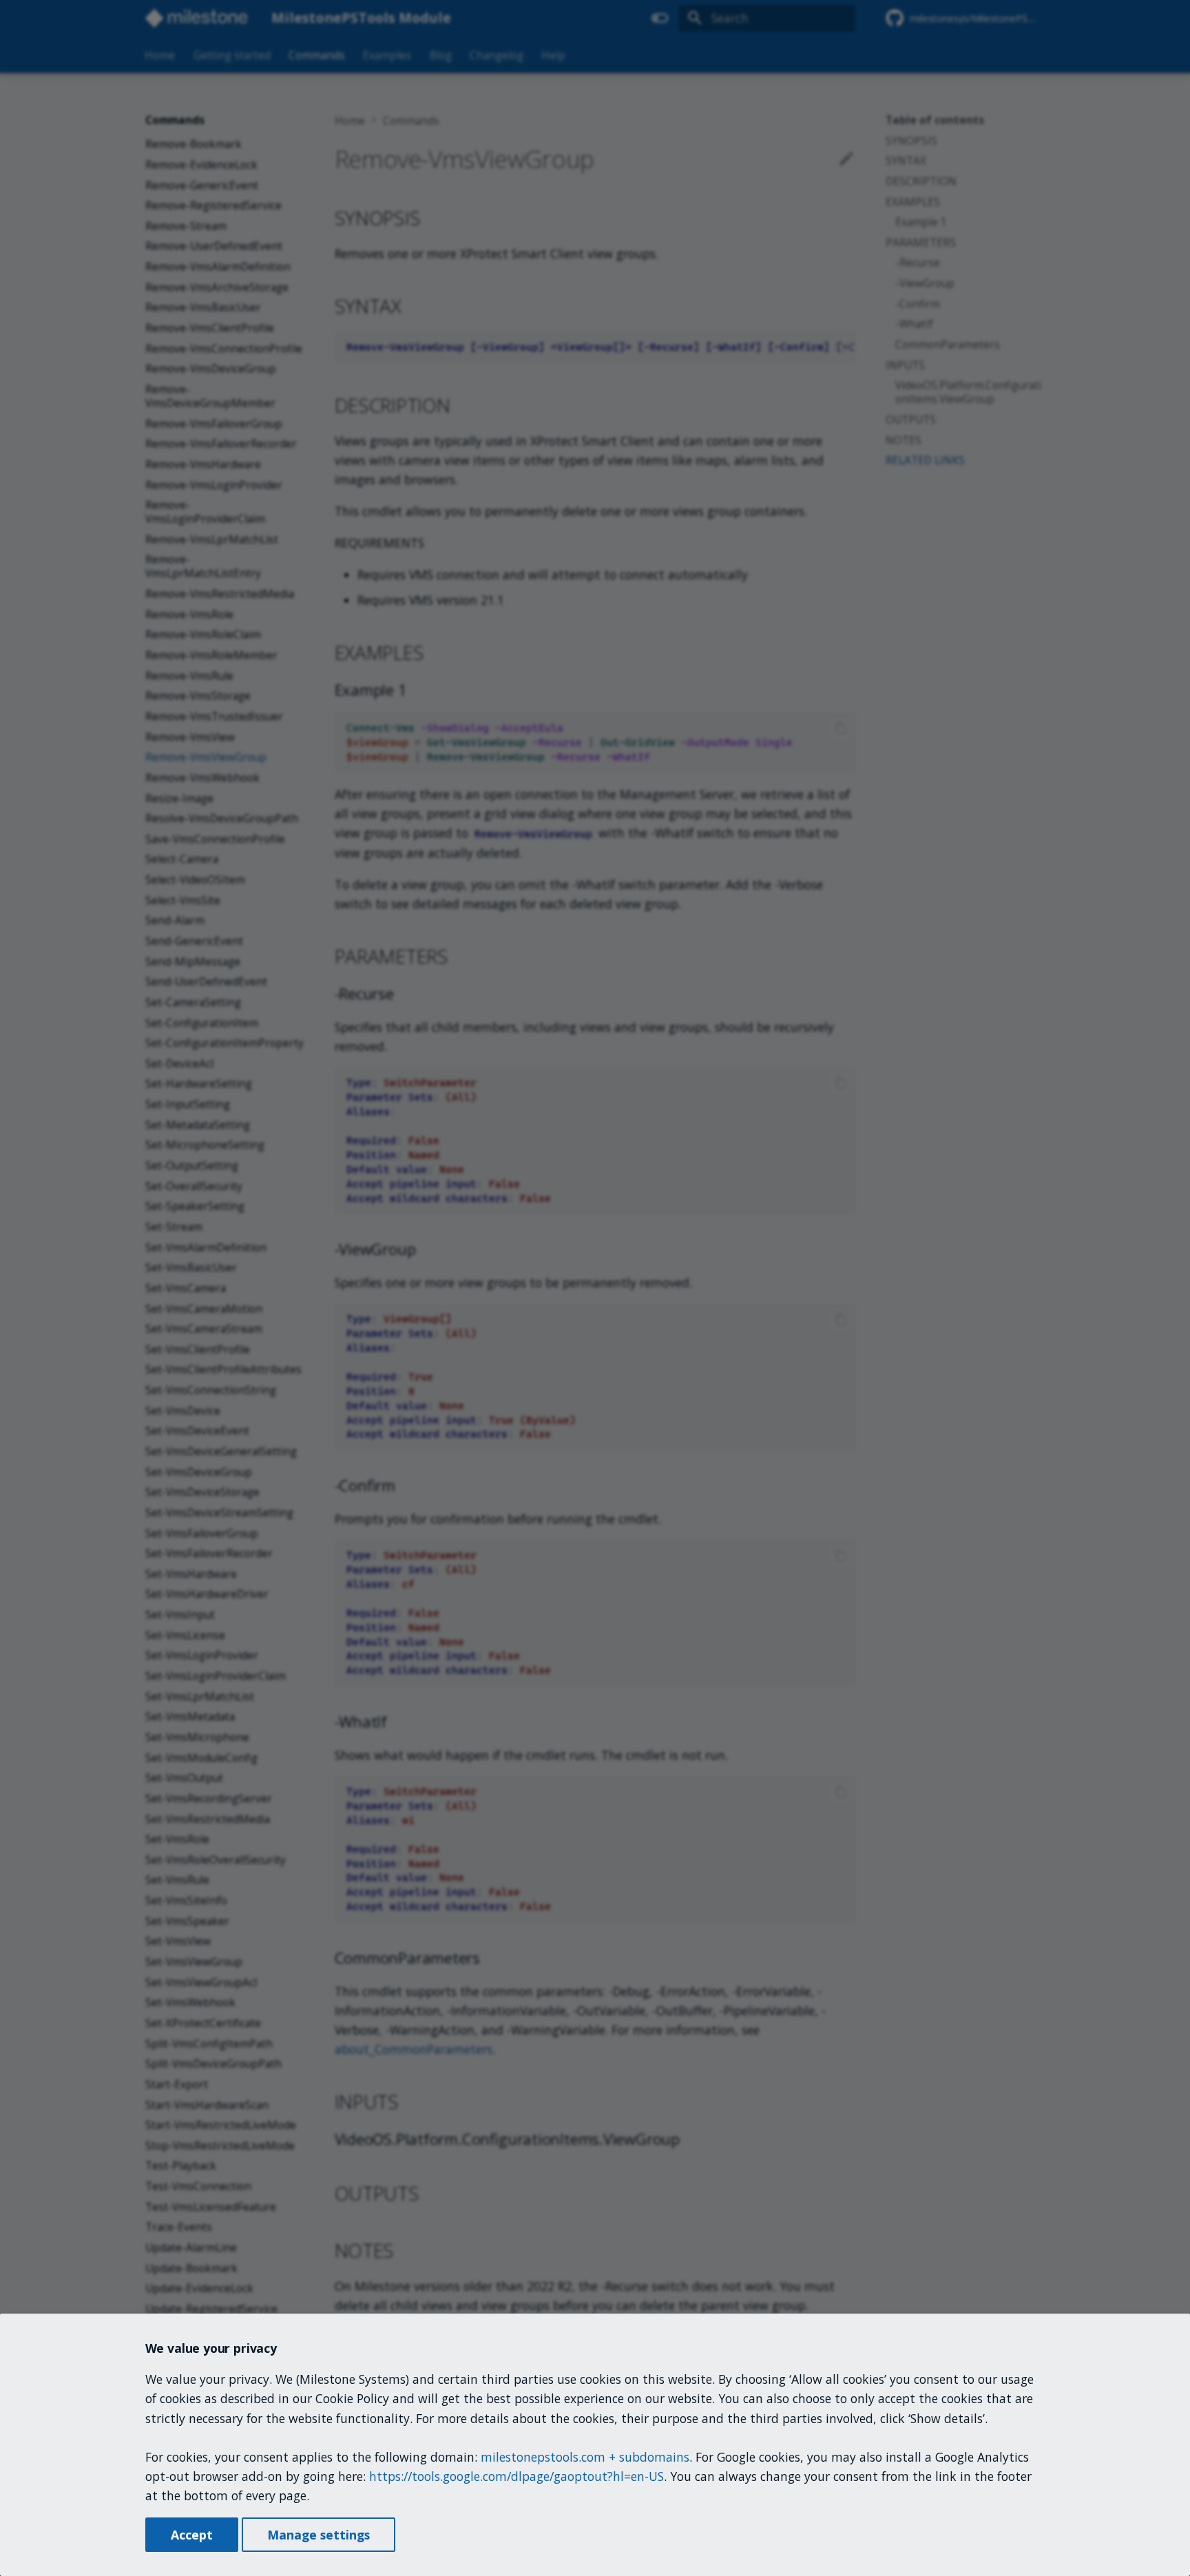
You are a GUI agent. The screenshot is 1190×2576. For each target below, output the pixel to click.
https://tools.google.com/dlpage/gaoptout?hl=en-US (516, 2476)
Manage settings (319, 2535)
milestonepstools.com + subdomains (585, 2457)
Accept (192, 2535)
